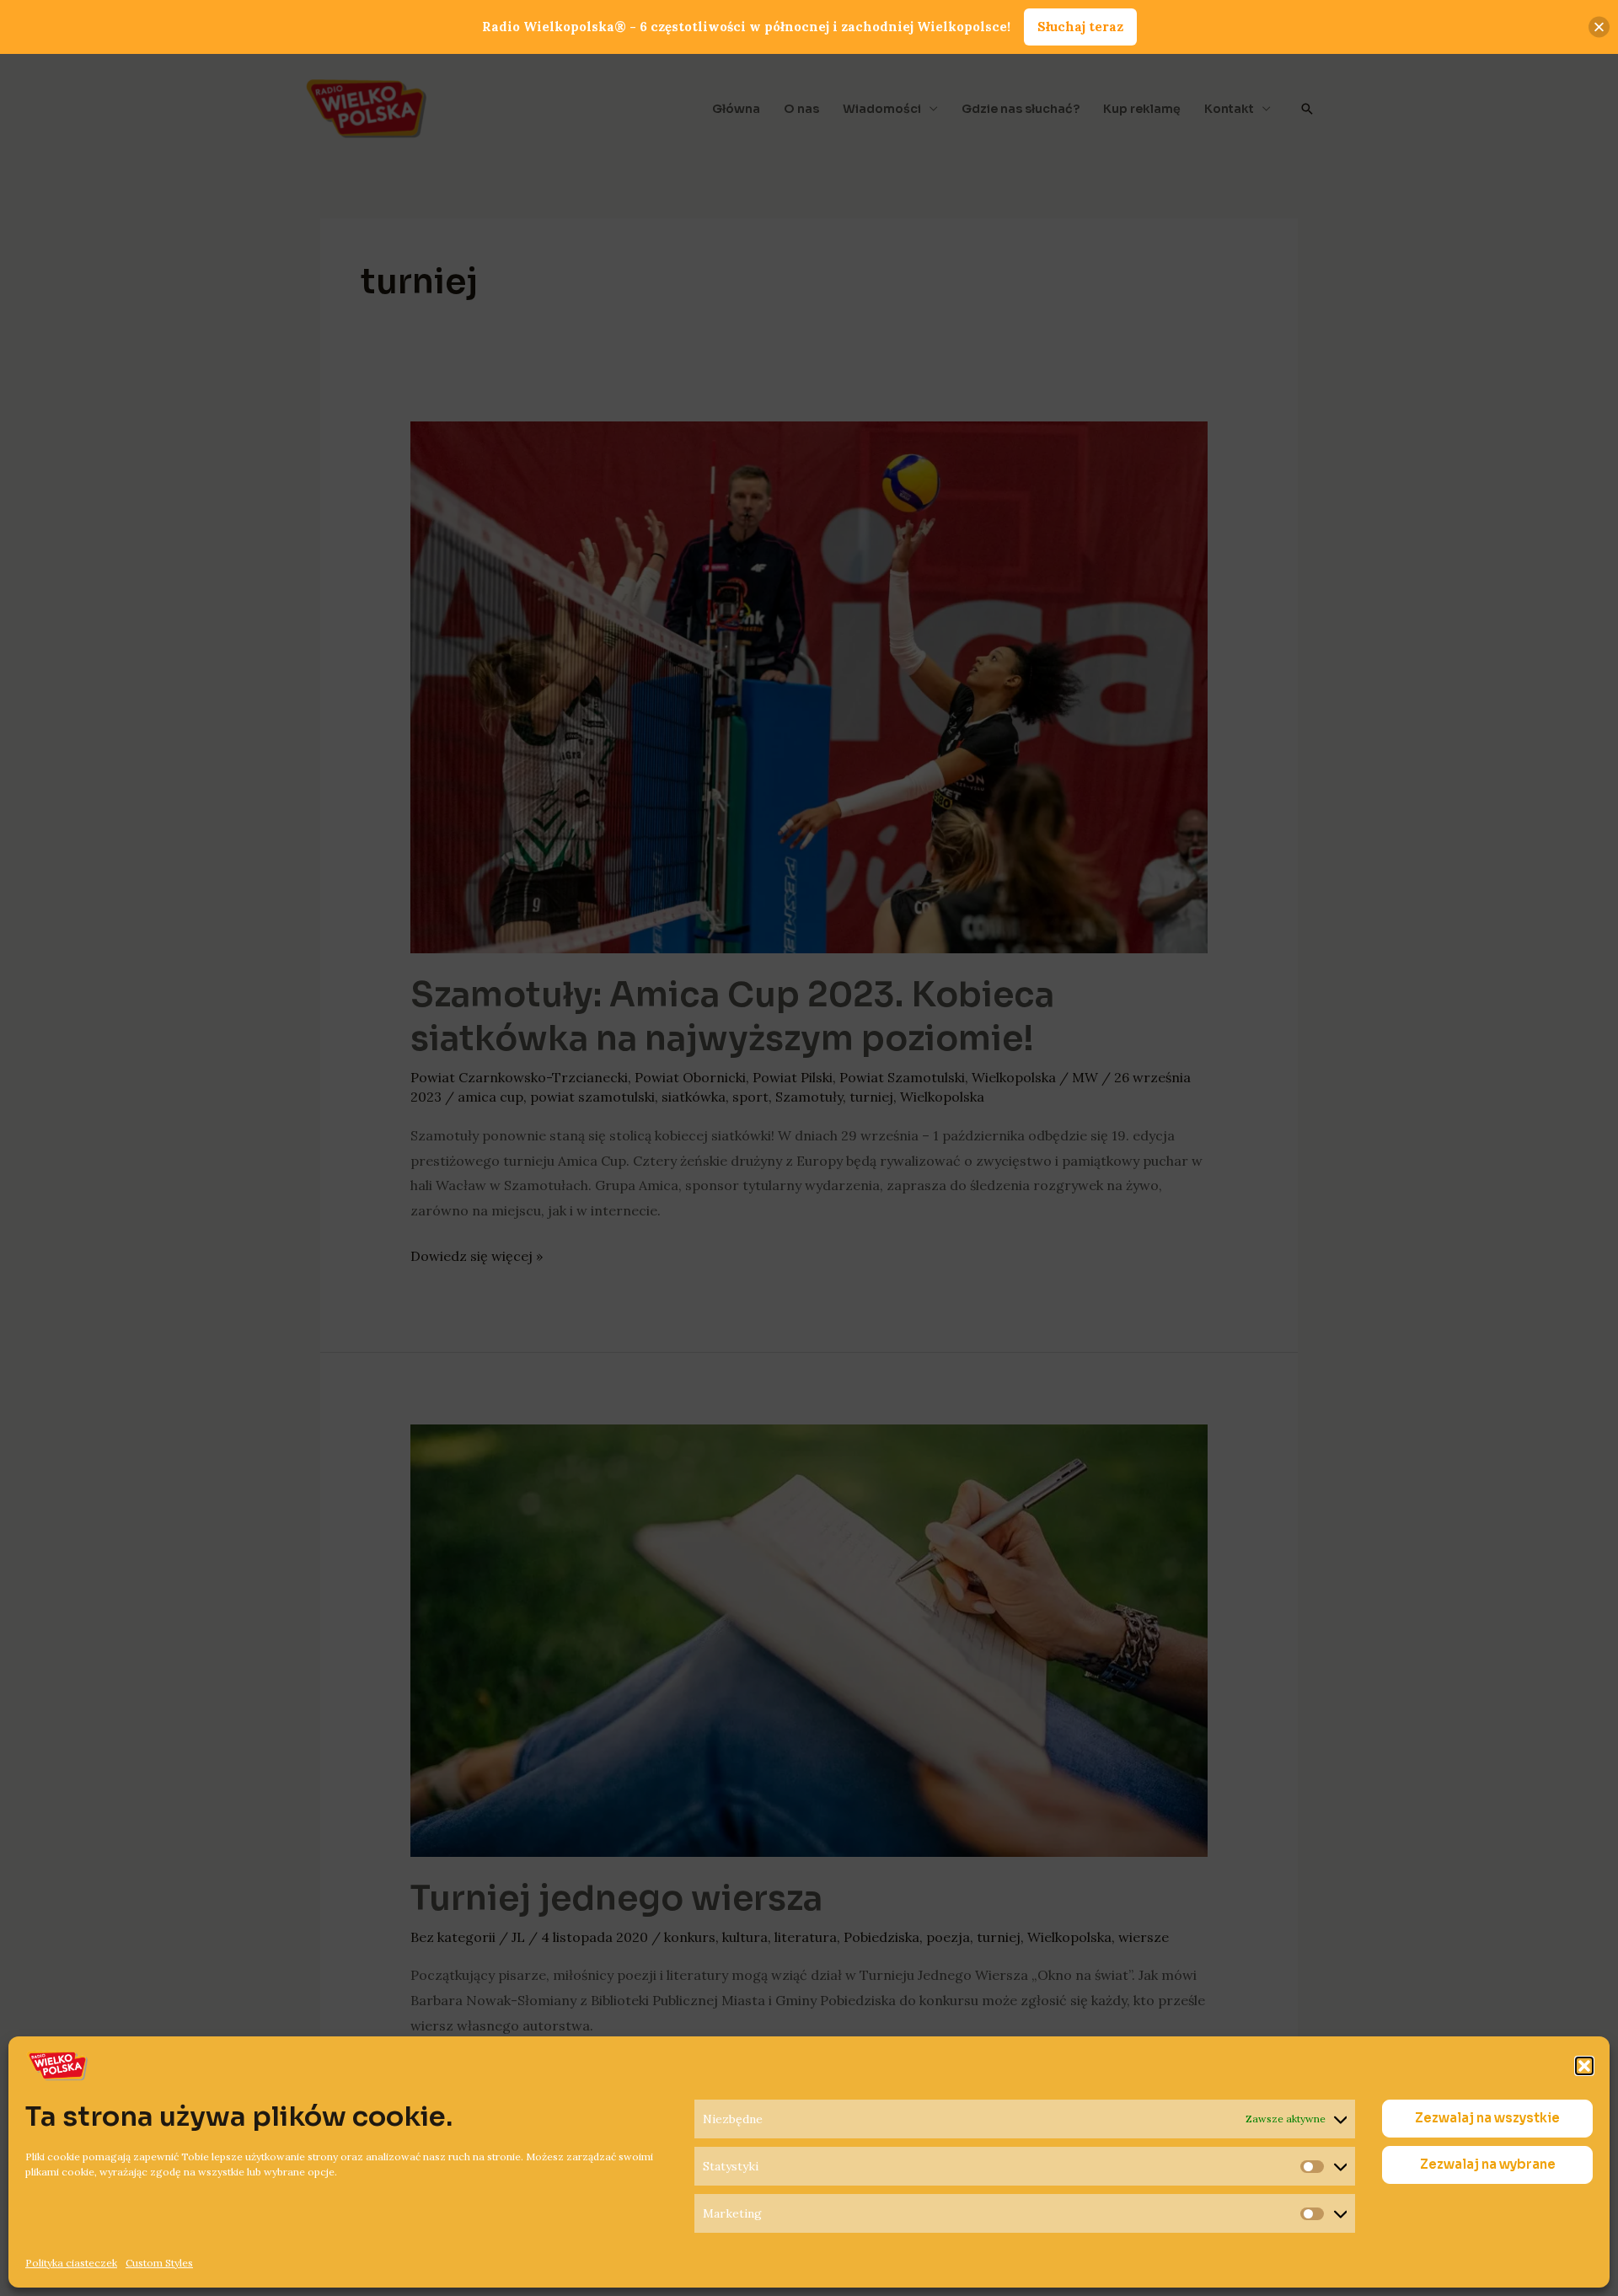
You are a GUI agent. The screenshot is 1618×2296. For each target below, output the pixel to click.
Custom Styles (159, 2263)
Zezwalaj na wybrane (1488, 2165)
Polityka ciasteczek (71, 2263)
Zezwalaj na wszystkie (1487, 2119)
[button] (1584, 2066)
